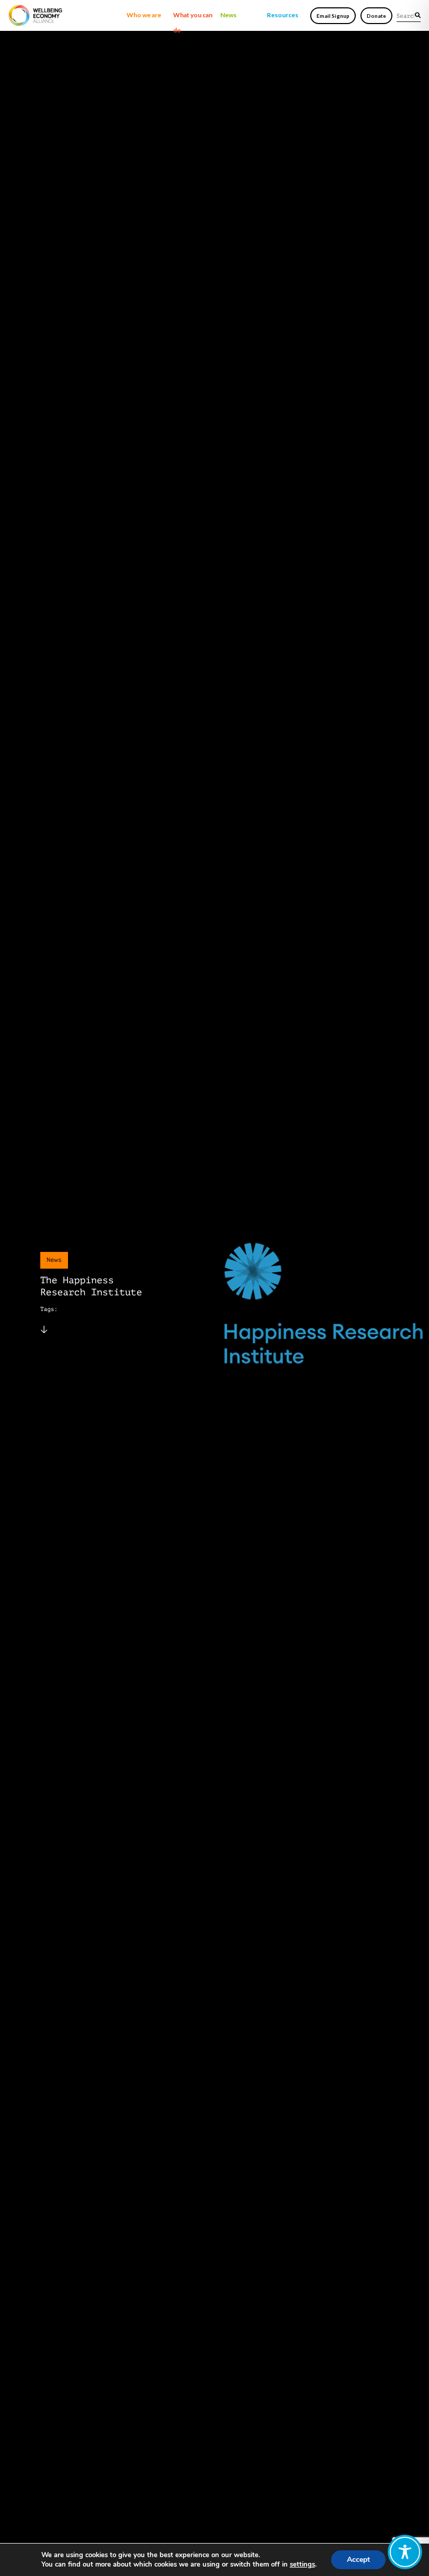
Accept (358, 2560)
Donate (376, 16)
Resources (283, 15)
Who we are (144, 15)
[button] (418, 15)
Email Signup (333, 16)
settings (302, 2564)
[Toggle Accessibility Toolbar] (405, 2552)
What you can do (193, 17)
